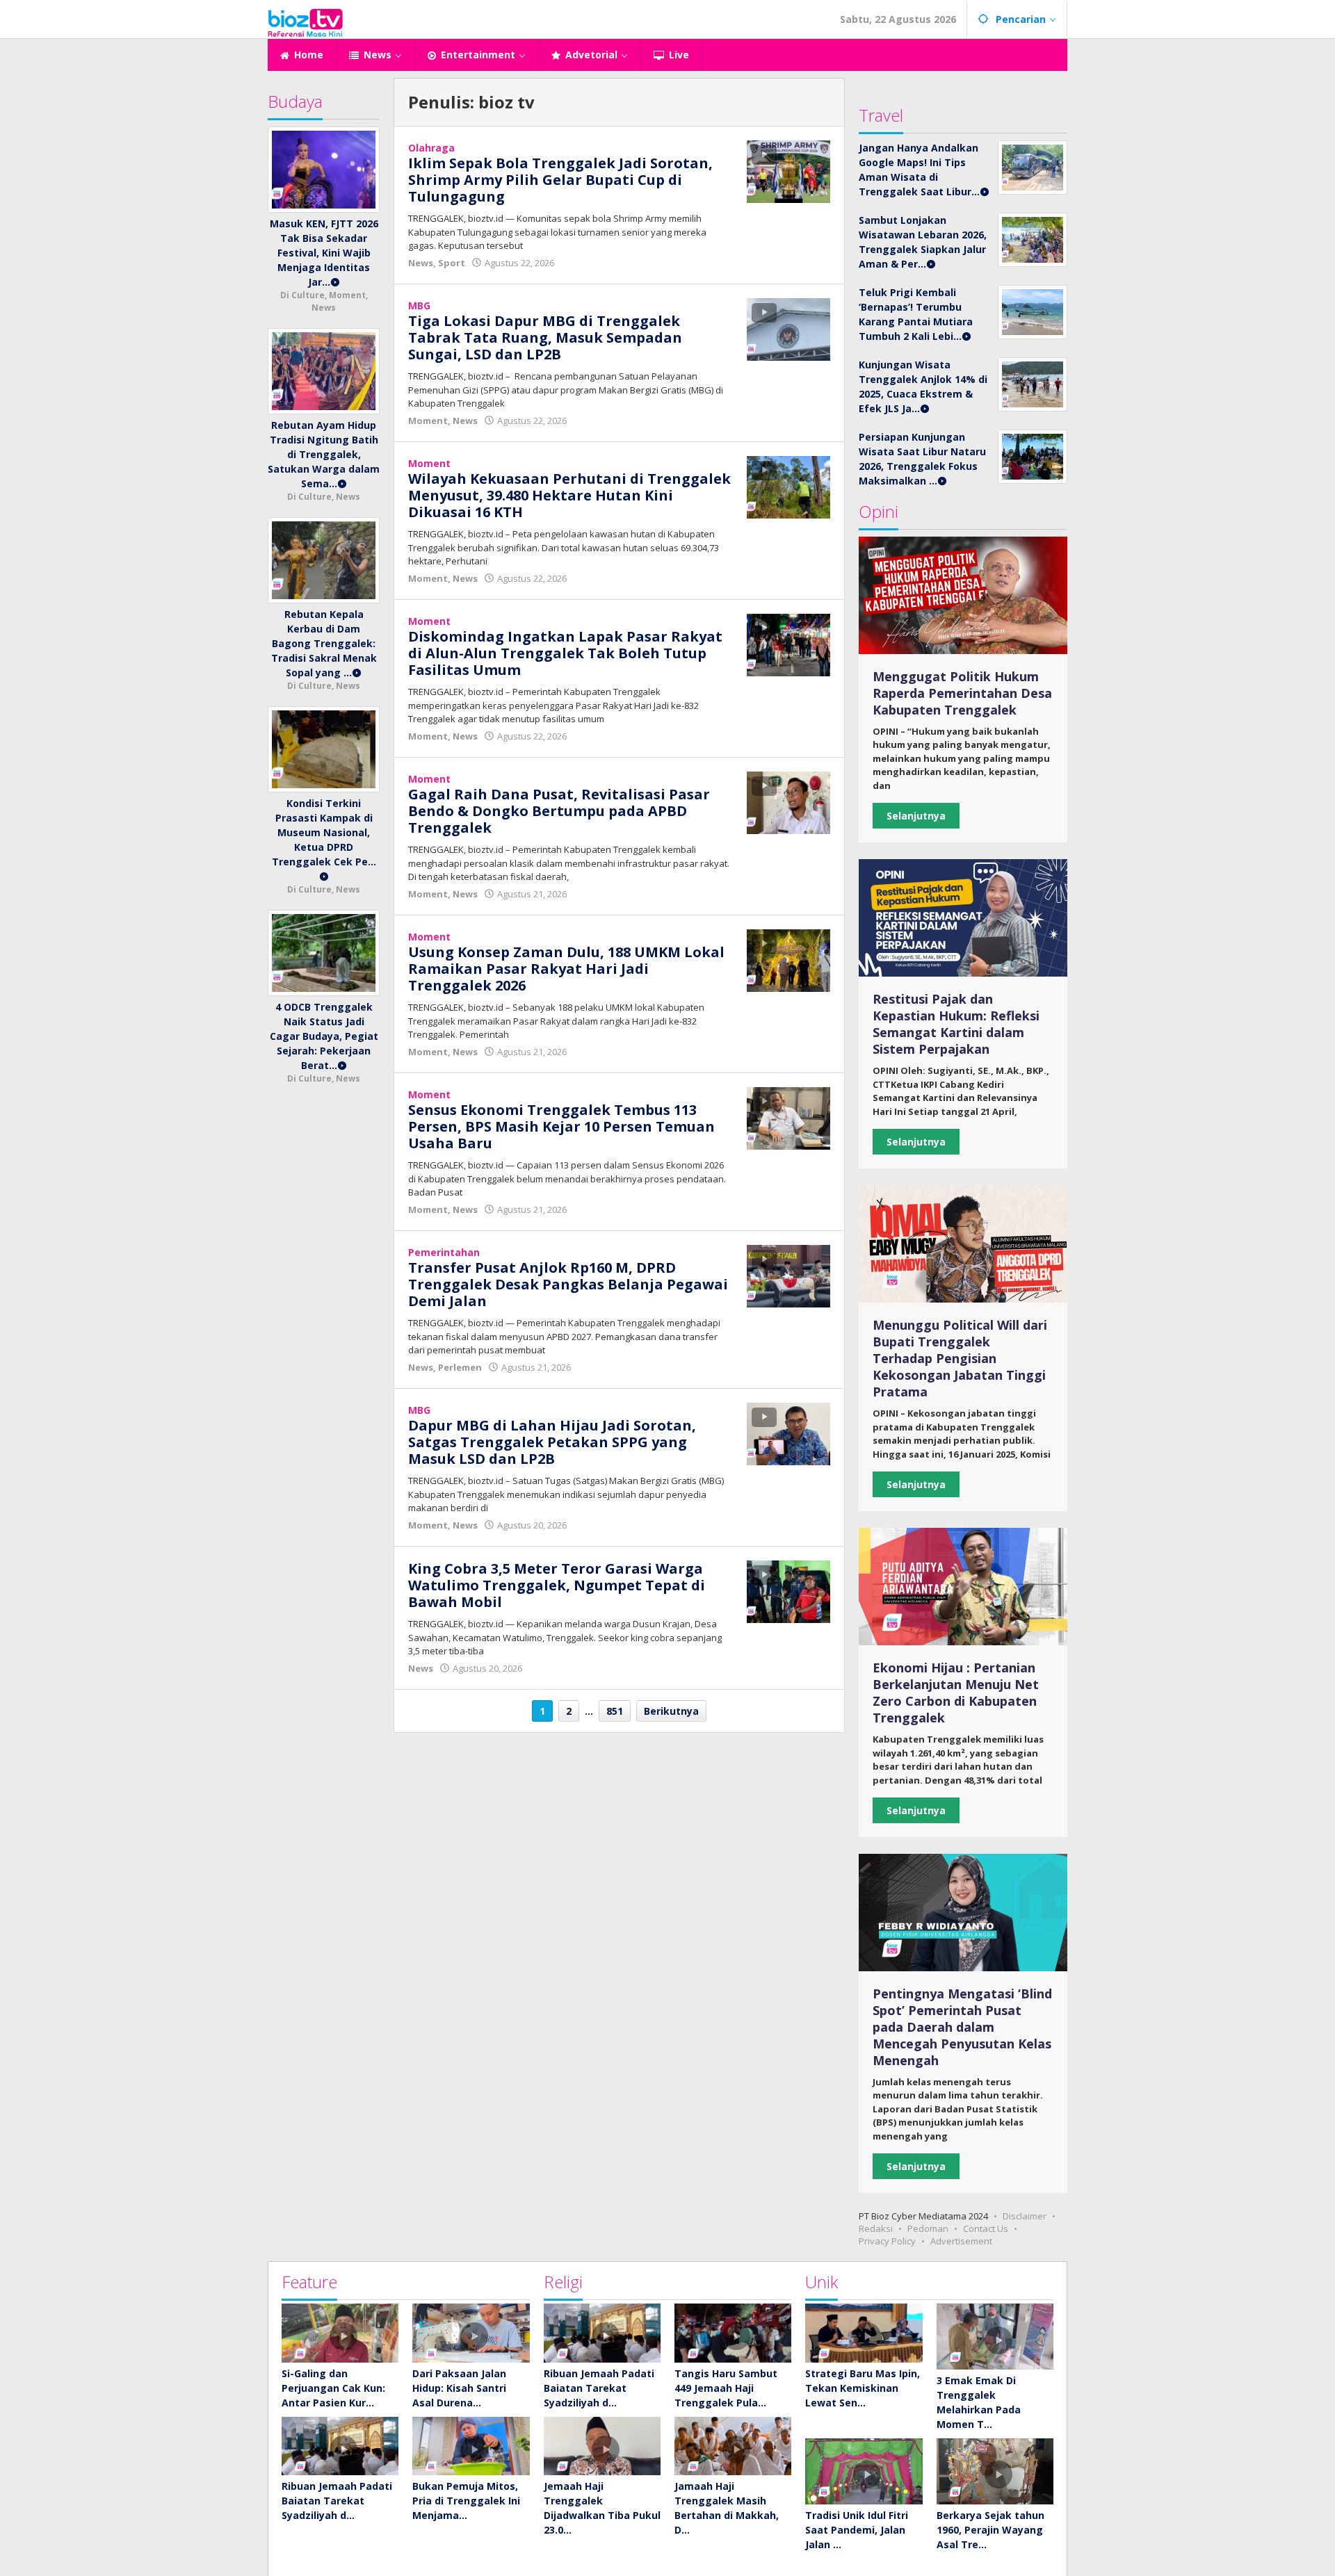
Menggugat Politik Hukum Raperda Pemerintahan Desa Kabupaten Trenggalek (962, 693)
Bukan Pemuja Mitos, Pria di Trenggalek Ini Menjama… (466, 2501)
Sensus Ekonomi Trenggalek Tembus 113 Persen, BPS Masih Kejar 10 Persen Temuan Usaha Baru (561, 1126)
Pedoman (928, 2228)
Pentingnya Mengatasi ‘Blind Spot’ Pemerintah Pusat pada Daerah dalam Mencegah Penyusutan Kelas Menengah (962, 2027)
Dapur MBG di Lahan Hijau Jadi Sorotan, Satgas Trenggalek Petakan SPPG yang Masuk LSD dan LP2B (552, 1442)
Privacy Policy (887, 2241)
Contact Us (986, 2228)
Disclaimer (1025, 2216)
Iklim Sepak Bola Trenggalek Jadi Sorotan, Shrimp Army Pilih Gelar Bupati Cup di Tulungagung (560, 180)
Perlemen (460, 1367)
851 (615, 1711)
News (421, 263)
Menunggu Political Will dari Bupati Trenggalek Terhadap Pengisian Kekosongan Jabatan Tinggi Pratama (960, 1358)
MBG (419, 305)
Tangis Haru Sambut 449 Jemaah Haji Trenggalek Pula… (726, 2388)
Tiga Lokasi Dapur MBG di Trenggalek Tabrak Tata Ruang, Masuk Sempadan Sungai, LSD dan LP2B (545, 337)
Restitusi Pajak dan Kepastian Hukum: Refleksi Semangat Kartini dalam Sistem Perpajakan (956, 1024)
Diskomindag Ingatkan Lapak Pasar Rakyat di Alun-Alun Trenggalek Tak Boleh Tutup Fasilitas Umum (565, 653)
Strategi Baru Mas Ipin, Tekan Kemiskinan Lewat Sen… (863, 2388)
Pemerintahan (444, 1252)
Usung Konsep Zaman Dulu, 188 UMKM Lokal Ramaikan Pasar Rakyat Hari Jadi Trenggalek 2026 (566, 969)
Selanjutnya (916, 816)
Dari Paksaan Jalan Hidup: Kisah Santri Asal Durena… (459, 2388)
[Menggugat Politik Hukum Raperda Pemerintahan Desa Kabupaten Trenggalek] (963, 595)
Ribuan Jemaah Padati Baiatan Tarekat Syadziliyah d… (337, 2501)
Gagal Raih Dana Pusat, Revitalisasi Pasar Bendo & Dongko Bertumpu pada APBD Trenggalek (559, 811)
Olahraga (431, 148)
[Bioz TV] (305, 21)
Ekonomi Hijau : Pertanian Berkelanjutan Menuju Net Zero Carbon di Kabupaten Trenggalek (956, 1693)
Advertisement (961, 2241)
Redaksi (876, 2228)
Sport (452, 263)
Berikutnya (671, 1711)
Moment (428, 421)
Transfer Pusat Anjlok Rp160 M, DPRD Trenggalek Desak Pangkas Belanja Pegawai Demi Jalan (568, 1284)
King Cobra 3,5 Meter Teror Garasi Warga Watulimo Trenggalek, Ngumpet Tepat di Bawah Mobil (557, 1585)
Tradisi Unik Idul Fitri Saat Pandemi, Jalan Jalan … (857, 2530)
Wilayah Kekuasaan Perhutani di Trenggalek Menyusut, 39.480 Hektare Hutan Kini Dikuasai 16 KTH (569, 495)
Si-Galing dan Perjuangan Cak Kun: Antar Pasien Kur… (333, 2388)
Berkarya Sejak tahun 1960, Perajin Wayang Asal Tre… (990, 2530)
